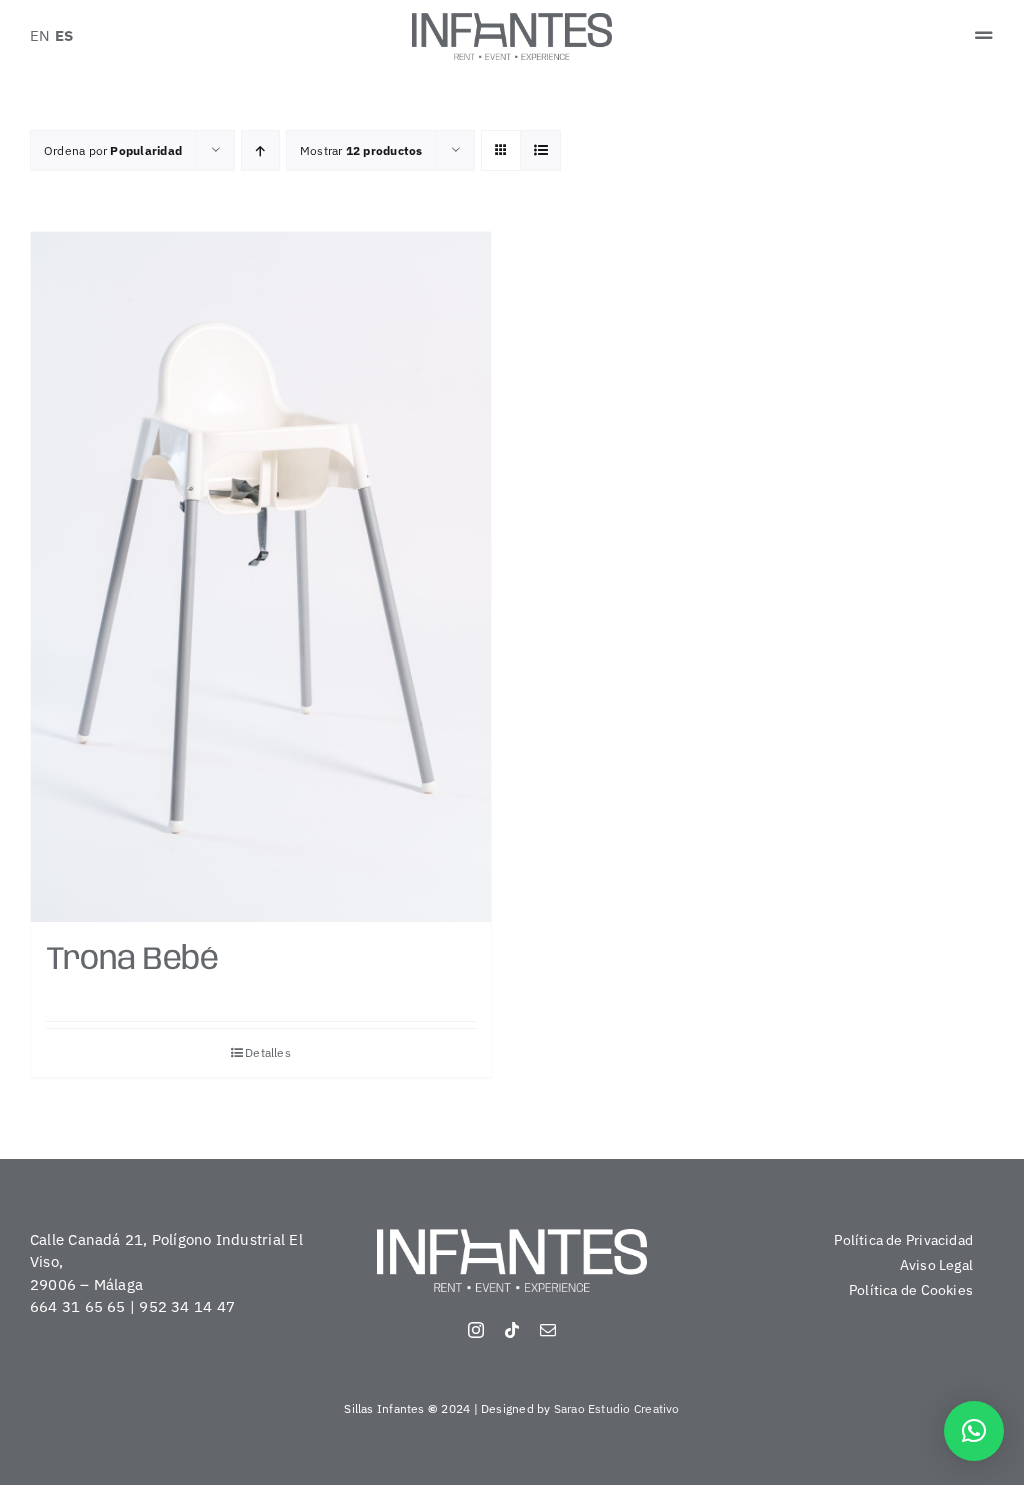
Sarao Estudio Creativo (617, 1408)
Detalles (268, 1052)
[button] (974, 1431)
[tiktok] (512, 1330)
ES (64, 35)
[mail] (548, 1330)
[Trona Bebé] (261, 577)
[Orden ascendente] (260, 150)
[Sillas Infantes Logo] (512, 20)
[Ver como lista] (540, 150)
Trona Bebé (132, 960)
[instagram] (476, 1330)
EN (40, 35)
